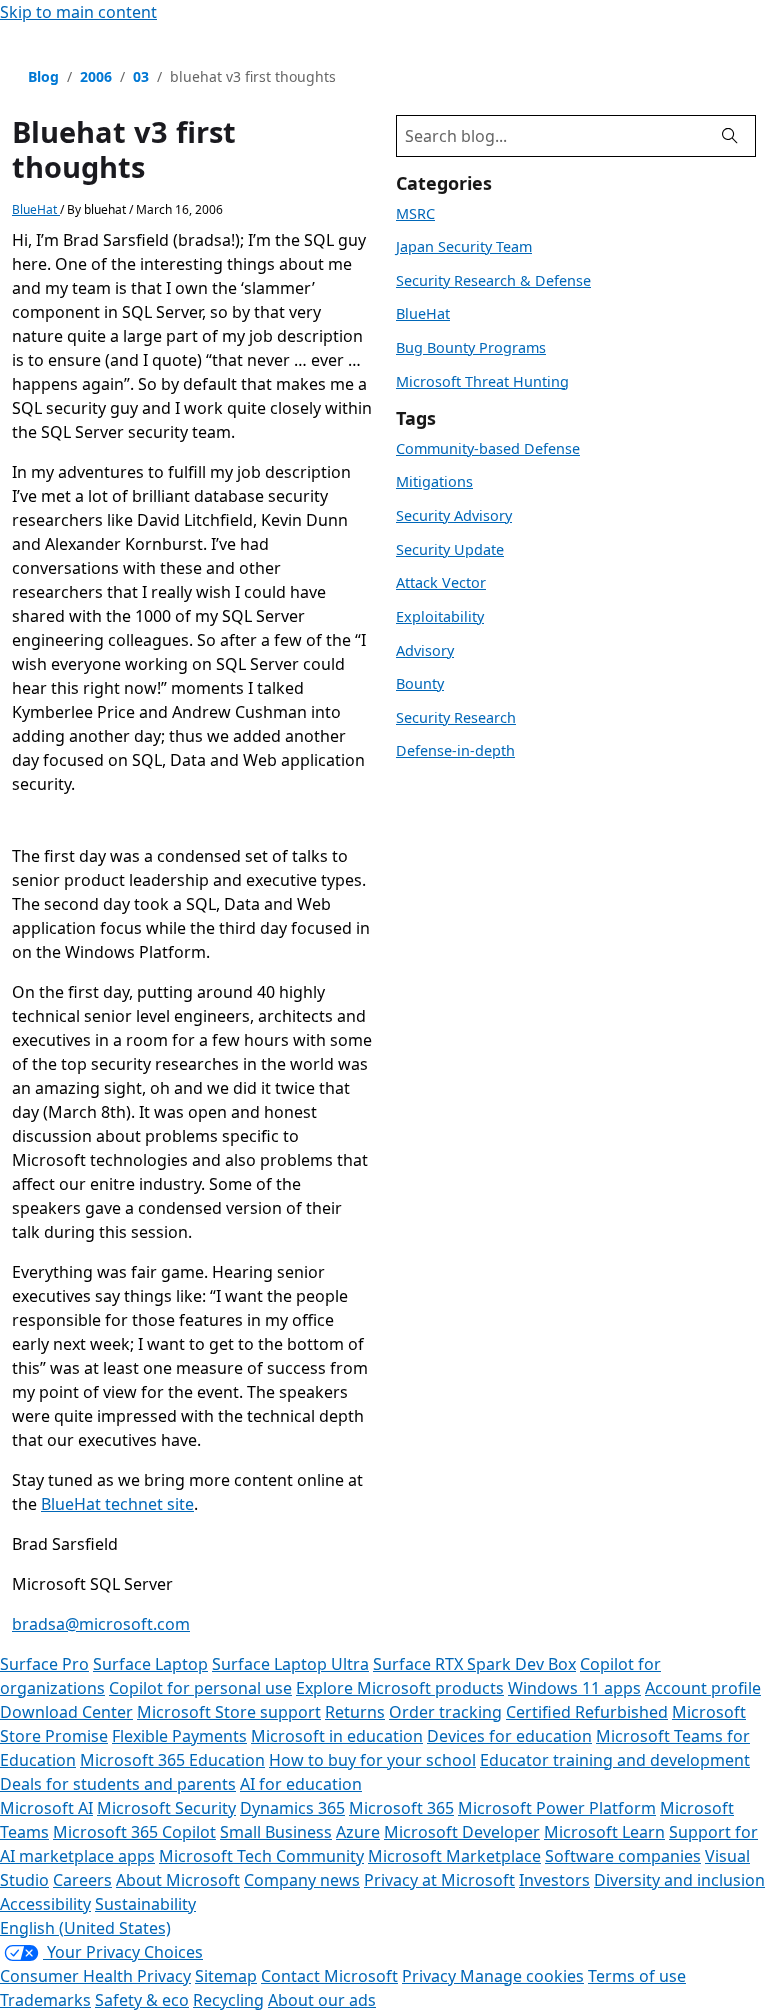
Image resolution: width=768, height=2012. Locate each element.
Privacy (431, 1976)
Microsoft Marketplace (454, 1856)
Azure (358, 1832)
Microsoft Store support (229, 1712)
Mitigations (434, 481)
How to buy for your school (372, 1760)
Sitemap (226, 1976)
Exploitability (440, 616)
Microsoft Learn (604, 1832)
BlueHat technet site (117, 1504)
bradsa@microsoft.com (101, 1624)
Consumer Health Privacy (95, 1976)
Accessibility (45, 1904)
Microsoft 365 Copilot (134, 1832)
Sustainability (145, 1904)
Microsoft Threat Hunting (482, 381)
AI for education (301, 1784)
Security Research (456, 717)
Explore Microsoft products (400, 1688)
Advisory (425, 650)
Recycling (228, 2000)
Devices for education (509, 1736)
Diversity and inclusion (679, 1880)
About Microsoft (178, 1880)
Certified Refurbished (587, 1712)
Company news (302, 1880)
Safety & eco (142, 2000)
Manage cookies (522, 1976)
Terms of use (637, 1976)
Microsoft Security (166, 1808)
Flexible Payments (179, 1736)
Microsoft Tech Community (261, 1856)
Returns (355, 1712)
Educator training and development (615, 1760)
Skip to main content (78, 12)
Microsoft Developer (462, 1832)
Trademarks (45, 2000)
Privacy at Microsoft (439, 1880)
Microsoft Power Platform (557, 1808)
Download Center (66, 1712)
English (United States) (85, 1928)
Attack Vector (441, 582)
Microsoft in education (337, 1736)
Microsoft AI (46, 1808)
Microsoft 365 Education (172, 1760)
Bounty (420, 683)
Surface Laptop (150, 1664)
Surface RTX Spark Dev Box (474, 1664)
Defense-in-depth (455, 750)
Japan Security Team (464, 246)
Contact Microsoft (329, 1976)
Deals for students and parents (118, 1784)
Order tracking (445, 1712)
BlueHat (36, 209)
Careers (82, 1880)
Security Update (450, 549)
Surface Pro (44, 1664)
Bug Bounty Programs (471, 347)
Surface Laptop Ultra (290, 1664)
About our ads (322, 2000)
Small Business (276, 1832)
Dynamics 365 (292, 1808)
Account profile (703, 1688)
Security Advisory (454, 515)
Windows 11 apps (574, 1688)
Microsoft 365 (401, 1808)
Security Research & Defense (493, 280)
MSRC (415, 213)
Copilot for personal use (200, 1688)
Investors (554, 1880)
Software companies (623, 1856)
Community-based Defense (488, 448)
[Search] (730, 136)
